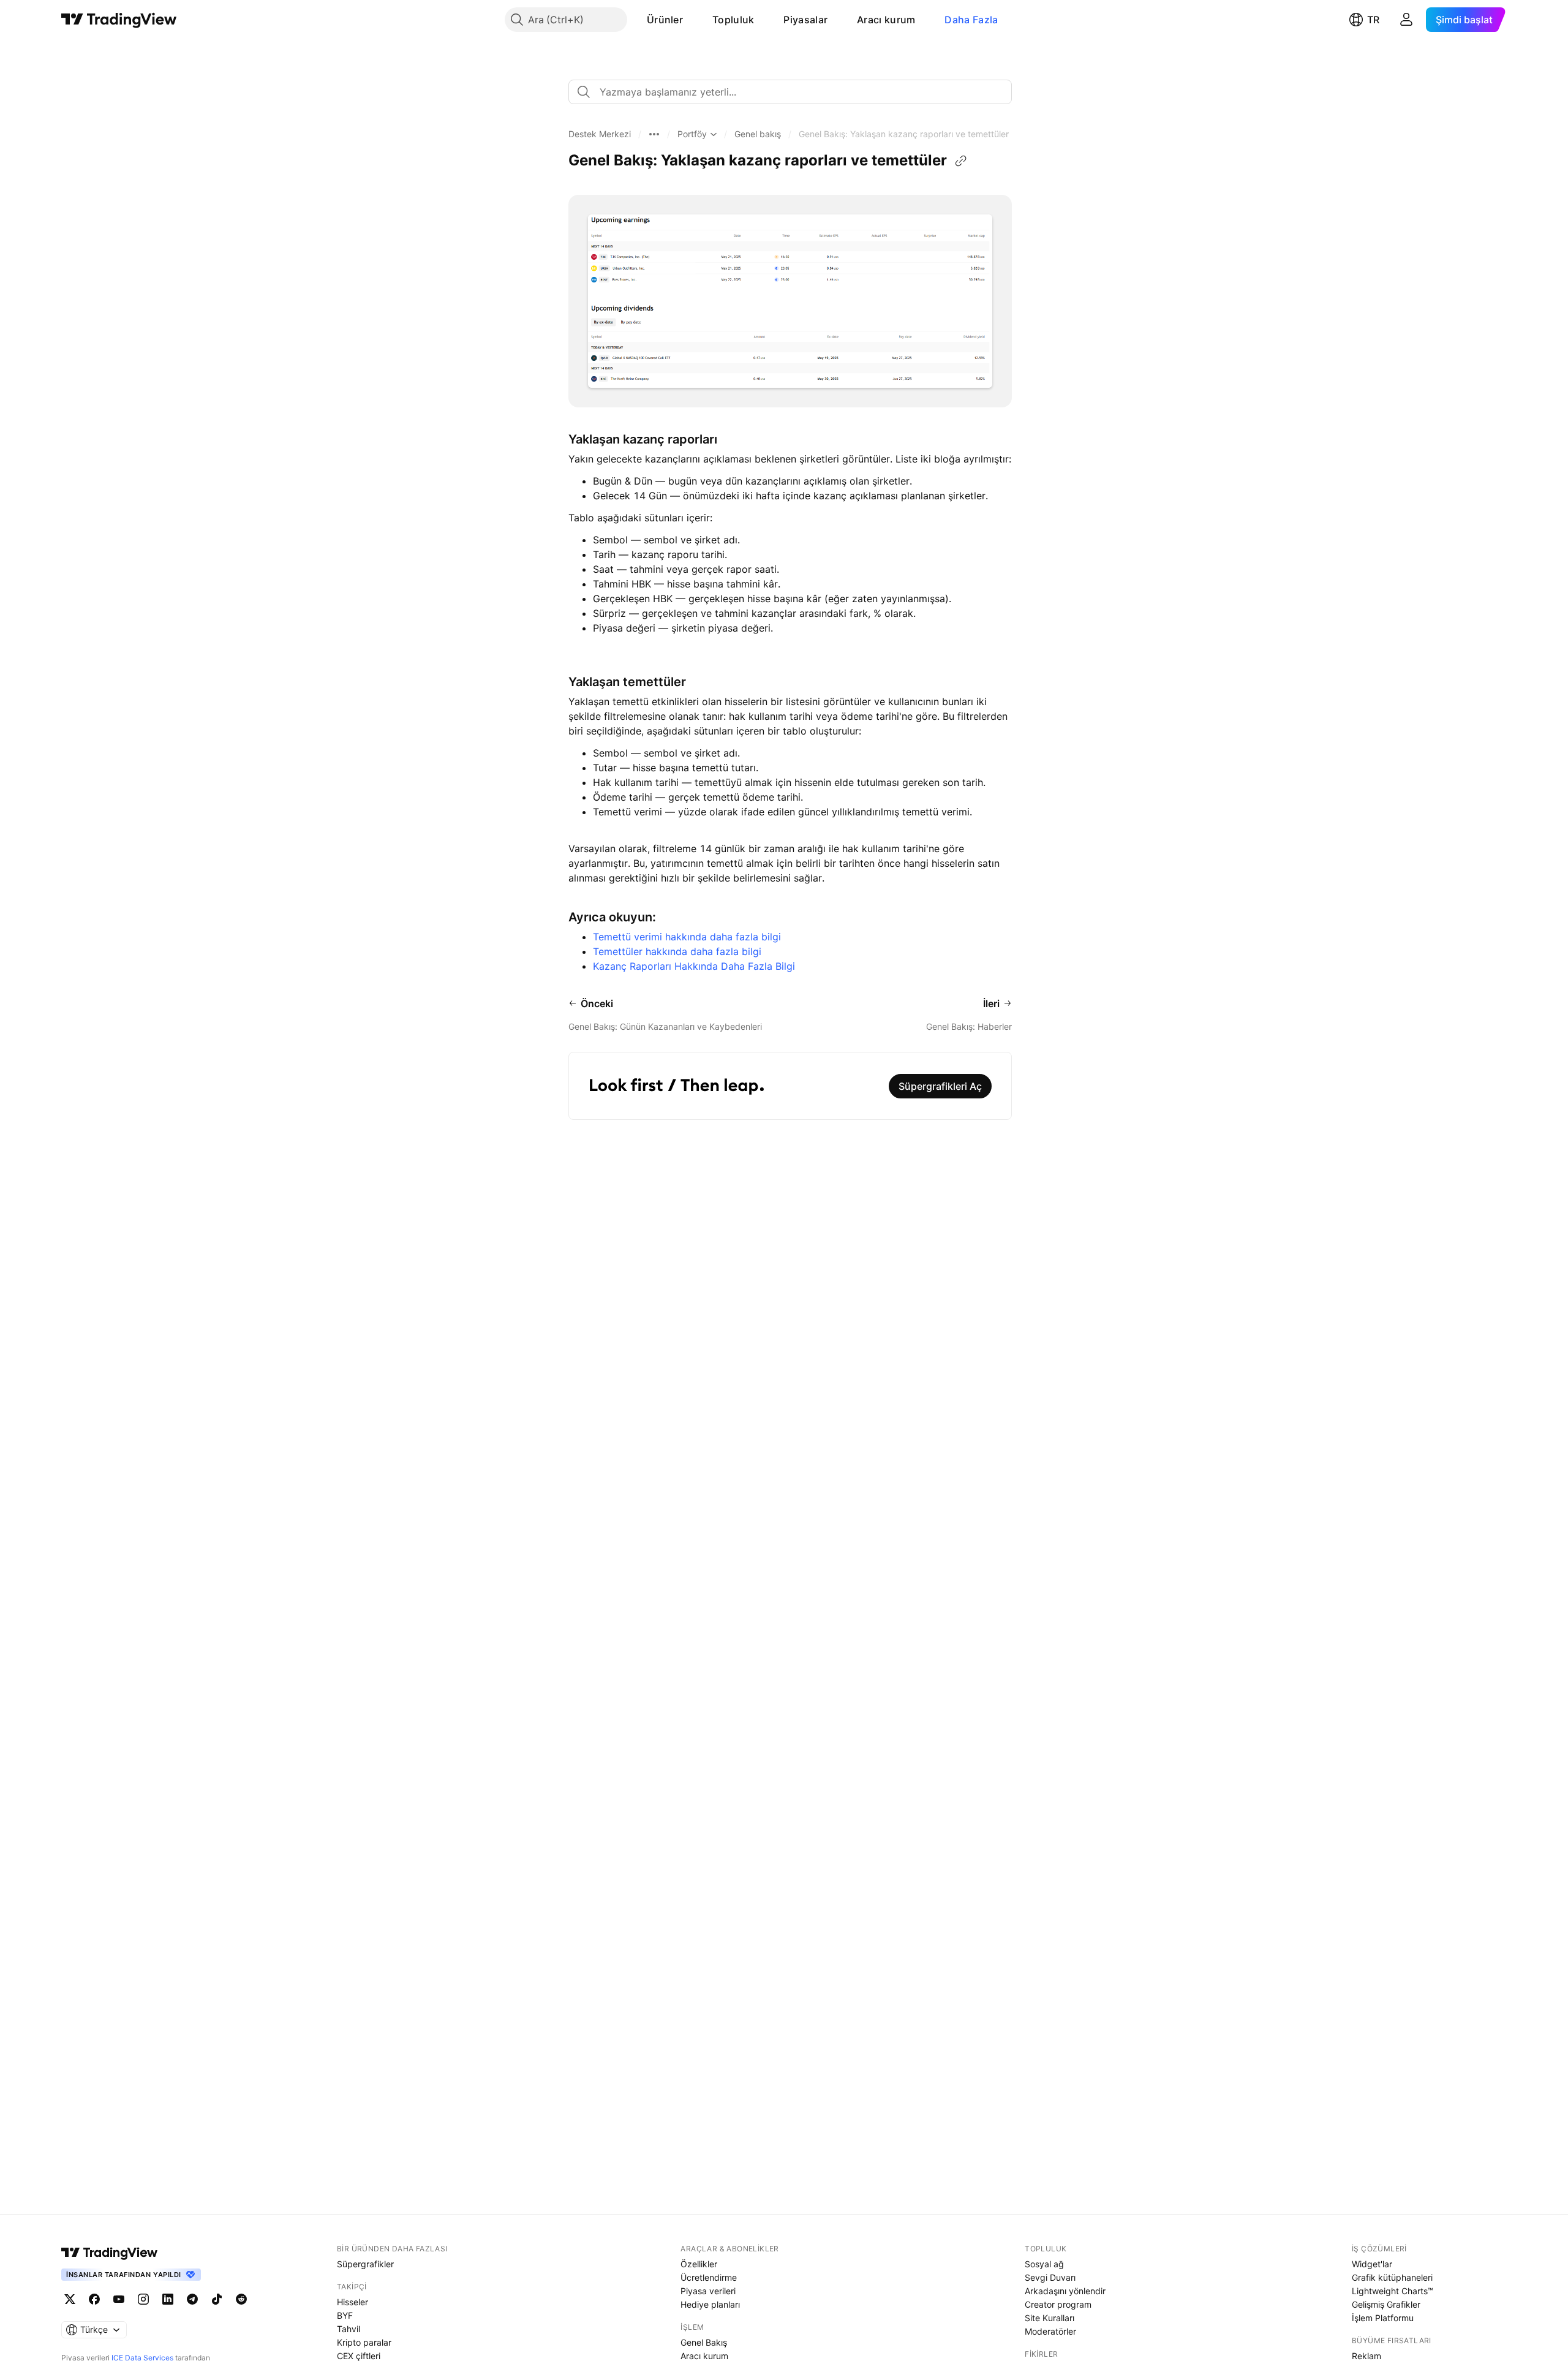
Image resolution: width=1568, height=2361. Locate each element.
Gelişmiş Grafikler (1386, 2304)
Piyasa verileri (708, 2291)
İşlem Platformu (1383, 2318)
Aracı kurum (886, 20)
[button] (692, 20)
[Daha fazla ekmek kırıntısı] (654, 134)
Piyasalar (805, 20)
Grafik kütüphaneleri (1392, 2277)
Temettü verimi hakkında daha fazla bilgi (687, 937)
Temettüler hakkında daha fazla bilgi (677, 951)
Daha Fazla (971, 20)
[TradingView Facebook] (94, 2299)
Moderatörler (1050, 2331)
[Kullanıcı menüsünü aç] (1406, 20)
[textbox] (795, 92)
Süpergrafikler (365, 2264)
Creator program (1058, 2304)
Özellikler (699, 2264)
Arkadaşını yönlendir (1065, 2291)
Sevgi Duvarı (1050, 2277)
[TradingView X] (70, 2299)
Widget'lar (1372, 2264)
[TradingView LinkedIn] (168, 2299)
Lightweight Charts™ (1393, 2291)
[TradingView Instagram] (143, 2299)
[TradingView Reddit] (241, 2299)
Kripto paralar (364, 2342)
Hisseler (352, 2302)
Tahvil (349, 2329)
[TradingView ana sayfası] (119, 20)
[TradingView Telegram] (192, 2299)
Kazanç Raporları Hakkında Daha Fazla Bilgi (694, 966)
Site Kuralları (1050, 2318)
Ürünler (665, 20)
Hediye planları (710, 2304)
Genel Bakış (704, 2342)
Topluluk (733, 20)
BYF (345, 2315)
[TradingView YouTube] (119, 2299)
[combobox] (790, 92)
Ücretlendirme (709, 2277)
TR (1373, 20)
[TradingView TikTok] (217, 2299)
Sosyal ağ (1044, 2264)
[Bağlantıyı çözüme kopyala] (961, 161)
